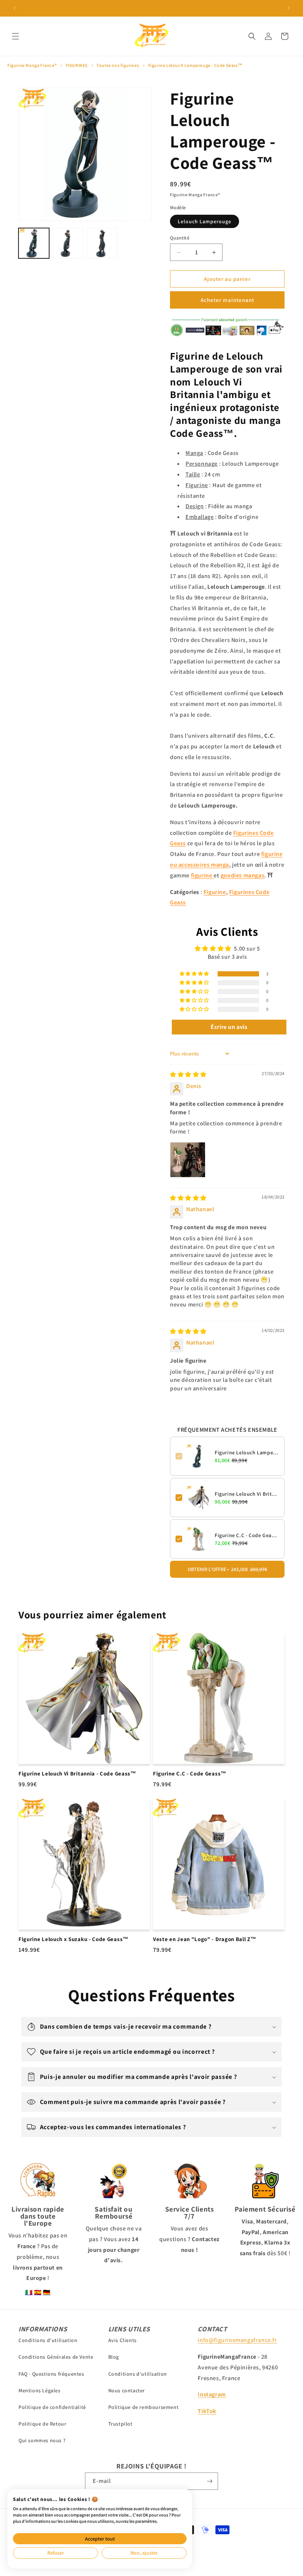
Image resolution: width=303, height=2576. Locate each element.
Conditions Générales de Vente (56, 2357)
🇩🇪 (47, 2292)
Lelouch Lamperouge (205, 221)
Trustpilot (120, 2424)
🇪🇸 (38, 2292)
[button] (16, 36)
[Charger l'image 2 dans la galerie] (68, 243)
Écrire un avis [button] (229, 1027)
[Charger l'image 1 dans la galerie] (34, 243)
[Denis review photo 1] (188, 1160)
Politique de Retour (42, 2424)
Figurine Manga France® (32, 65)
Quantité (180, 238)
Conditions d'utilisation (48, 2340)
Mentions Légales (40, 2390)
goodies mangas (242, 875)
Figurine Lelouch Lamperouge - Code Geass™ (195, 65)
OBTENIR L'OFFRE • (227, 1569)
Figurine (215, 892)
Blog (114, 2357)
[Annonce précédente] (14, 8)
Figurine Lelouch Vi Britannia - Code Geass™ (247, 1494)
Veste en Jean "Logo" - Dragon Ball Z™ (205, 1939)
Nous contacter (127, 2390)
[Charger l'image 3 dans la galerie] (102, 243)
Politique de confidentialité (52, 2407)
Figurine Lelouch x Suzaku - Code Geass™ (74, 1939)
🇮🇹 (29, 2292)
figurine (202, 875)
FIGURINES (77, 65)
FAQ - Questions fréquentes (51, 2374)
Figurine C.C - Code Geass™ (247, 1535)
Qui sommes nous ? (42, 2440)
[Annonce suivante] (289, 8)
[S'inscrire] (210, 2481)
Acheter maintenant (227, 300)
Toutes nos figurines (118, 65)
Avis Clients (122, 2340)
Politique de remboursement (144, 2407)
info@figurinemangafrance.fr (237, 2340)
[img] (188, 1075)
